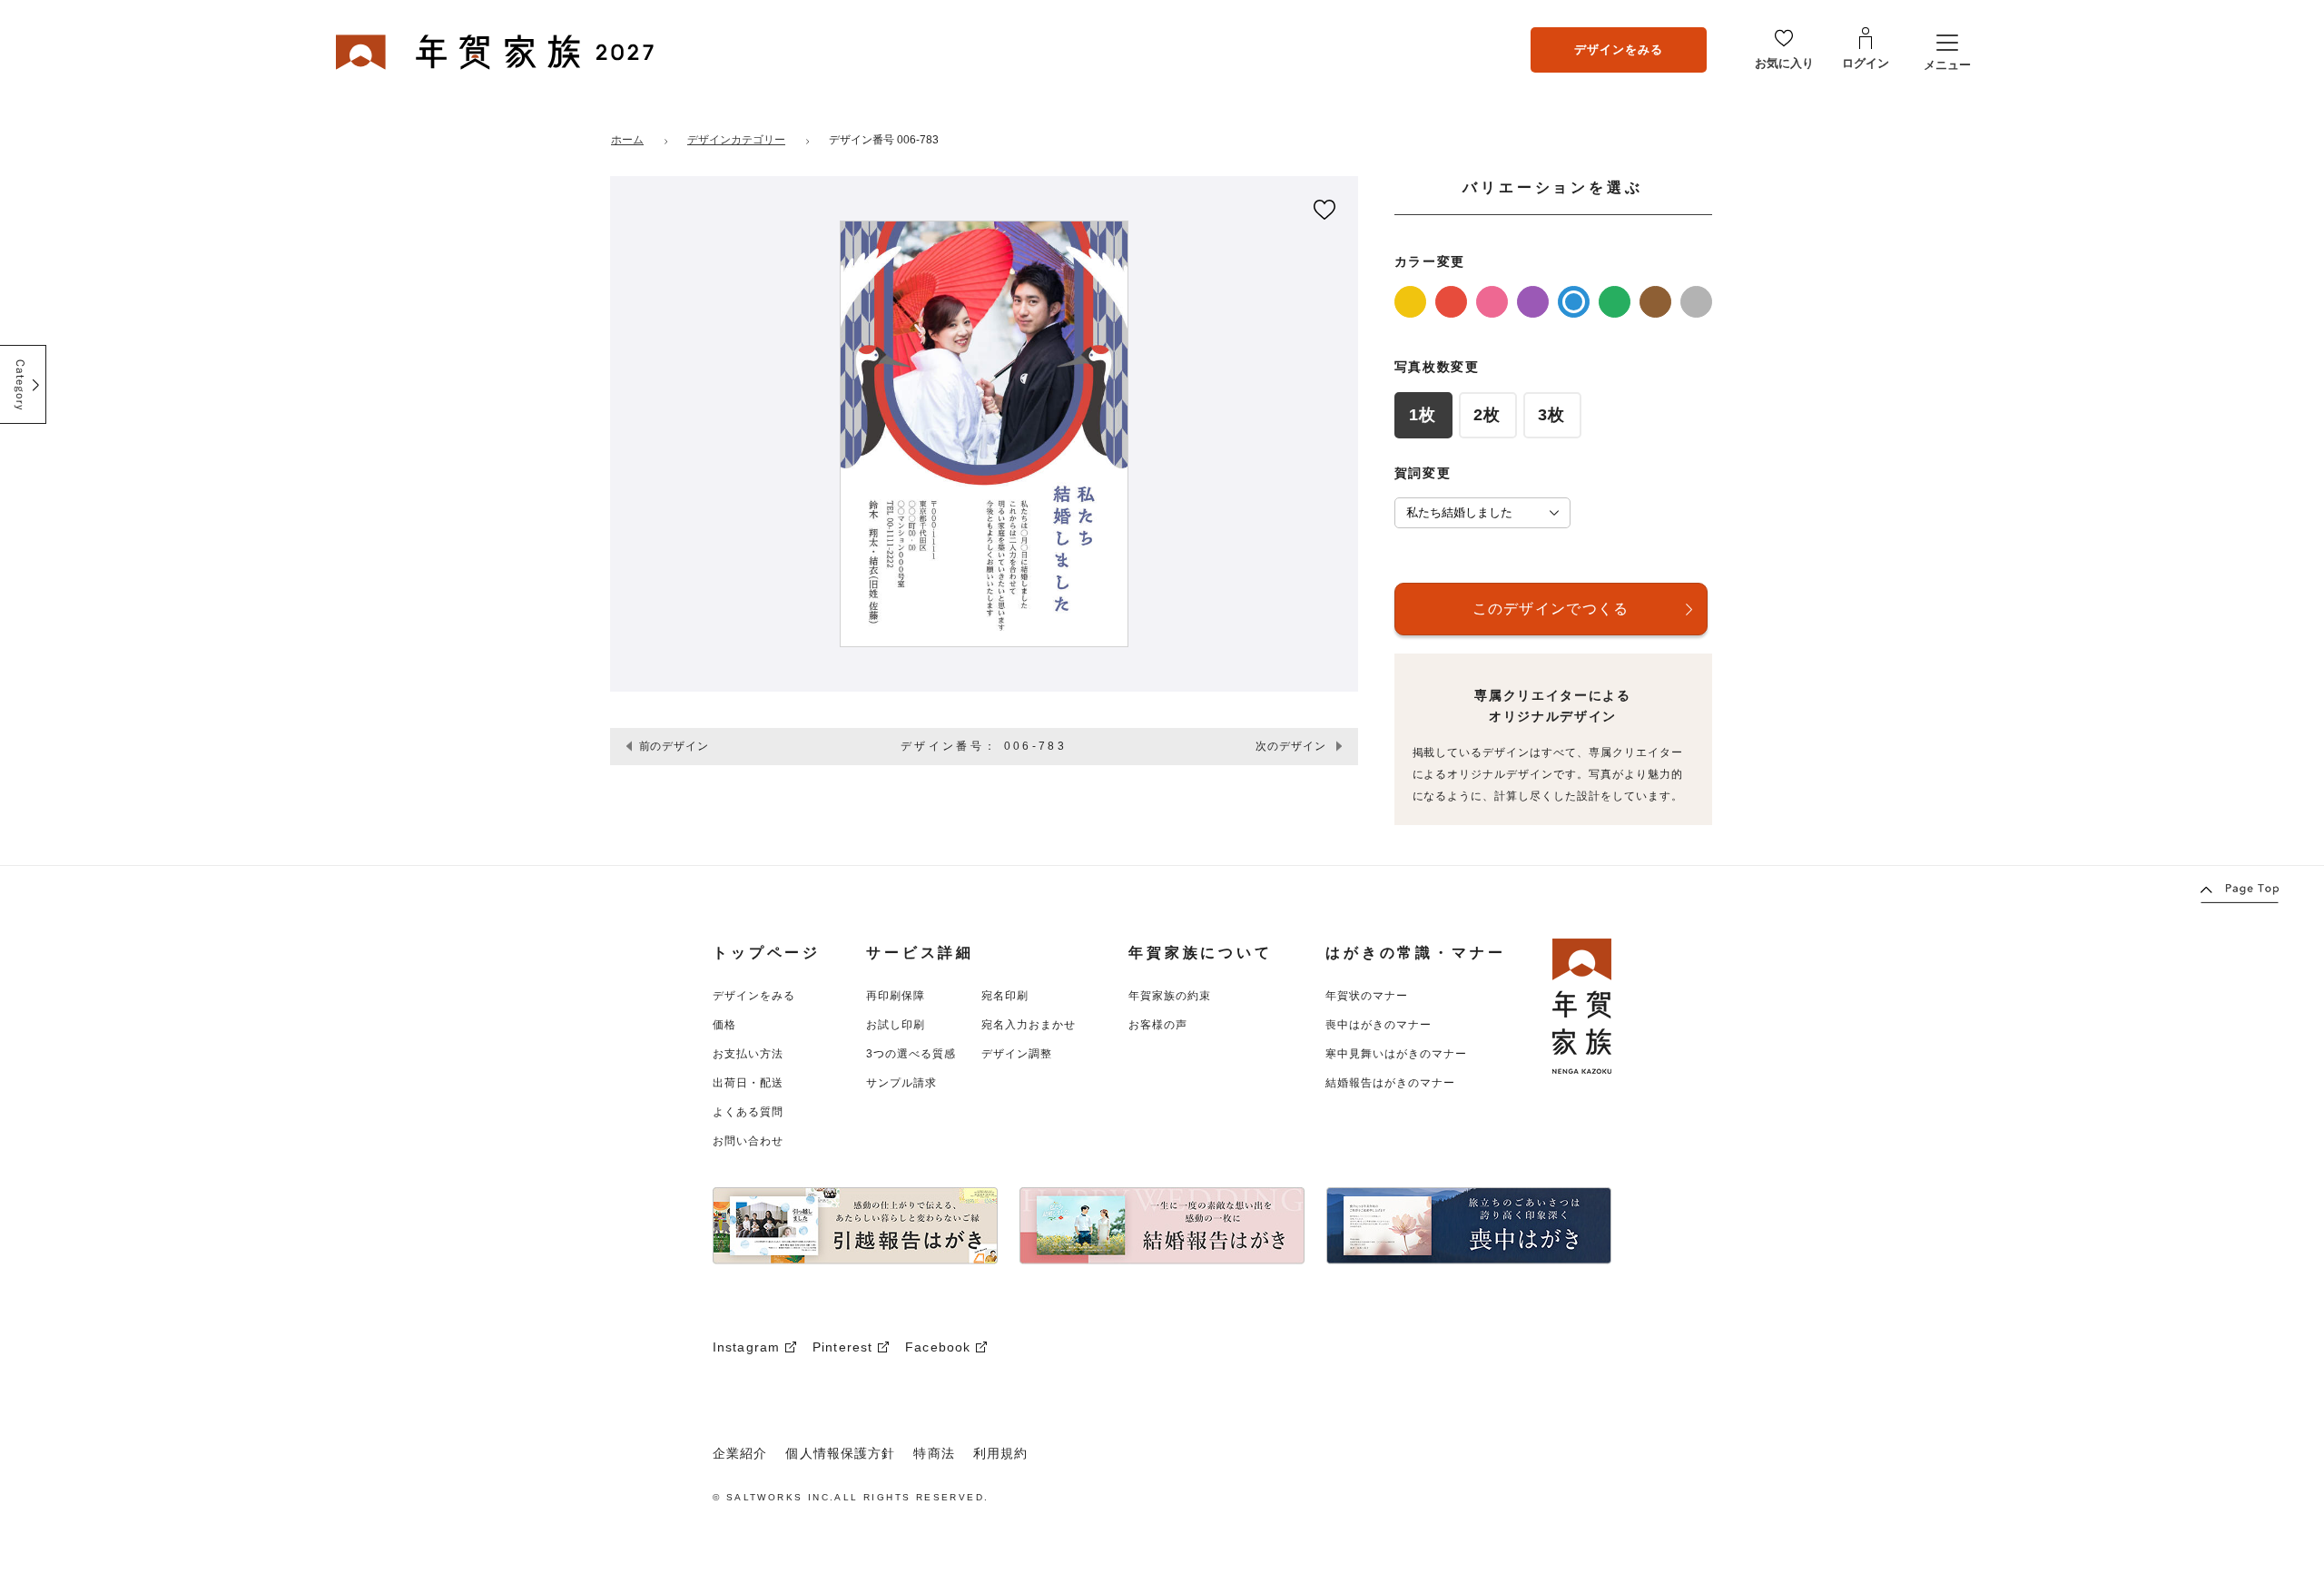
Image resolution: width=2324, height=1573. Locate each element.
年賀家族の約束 (1170, 996)
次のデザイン (1291, 746)
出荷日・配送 (748, 1083)
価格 (724, 1025)
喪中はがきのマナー (1379, 1025)
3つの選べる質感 (911, 1054)
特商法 (934, 1453)
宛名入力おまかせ (1029, 1025)
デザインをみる (1619, 49)
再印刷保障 (896, 996)
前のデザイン (675, 746)
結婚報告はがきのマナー (1390, 1083)
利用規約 (1000, 1453)
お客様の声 (1158, 1025)
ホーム (627, 140)
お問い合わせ (748, 1141)
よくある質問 (748, 1112)
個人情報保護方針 (840, 1453)
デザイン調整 (1017, 1054)
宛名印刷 (1005, 996)
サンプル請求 (901, 1083)
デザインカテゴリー (736, 140)
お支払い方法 (748, 1054)
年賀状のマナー (1367, 996)
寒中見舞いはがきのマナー (1396, 1054)
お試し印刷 (896, 1025)
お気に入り (1784, 63)
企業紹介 (740, 1453)
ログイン (1866, 63)
